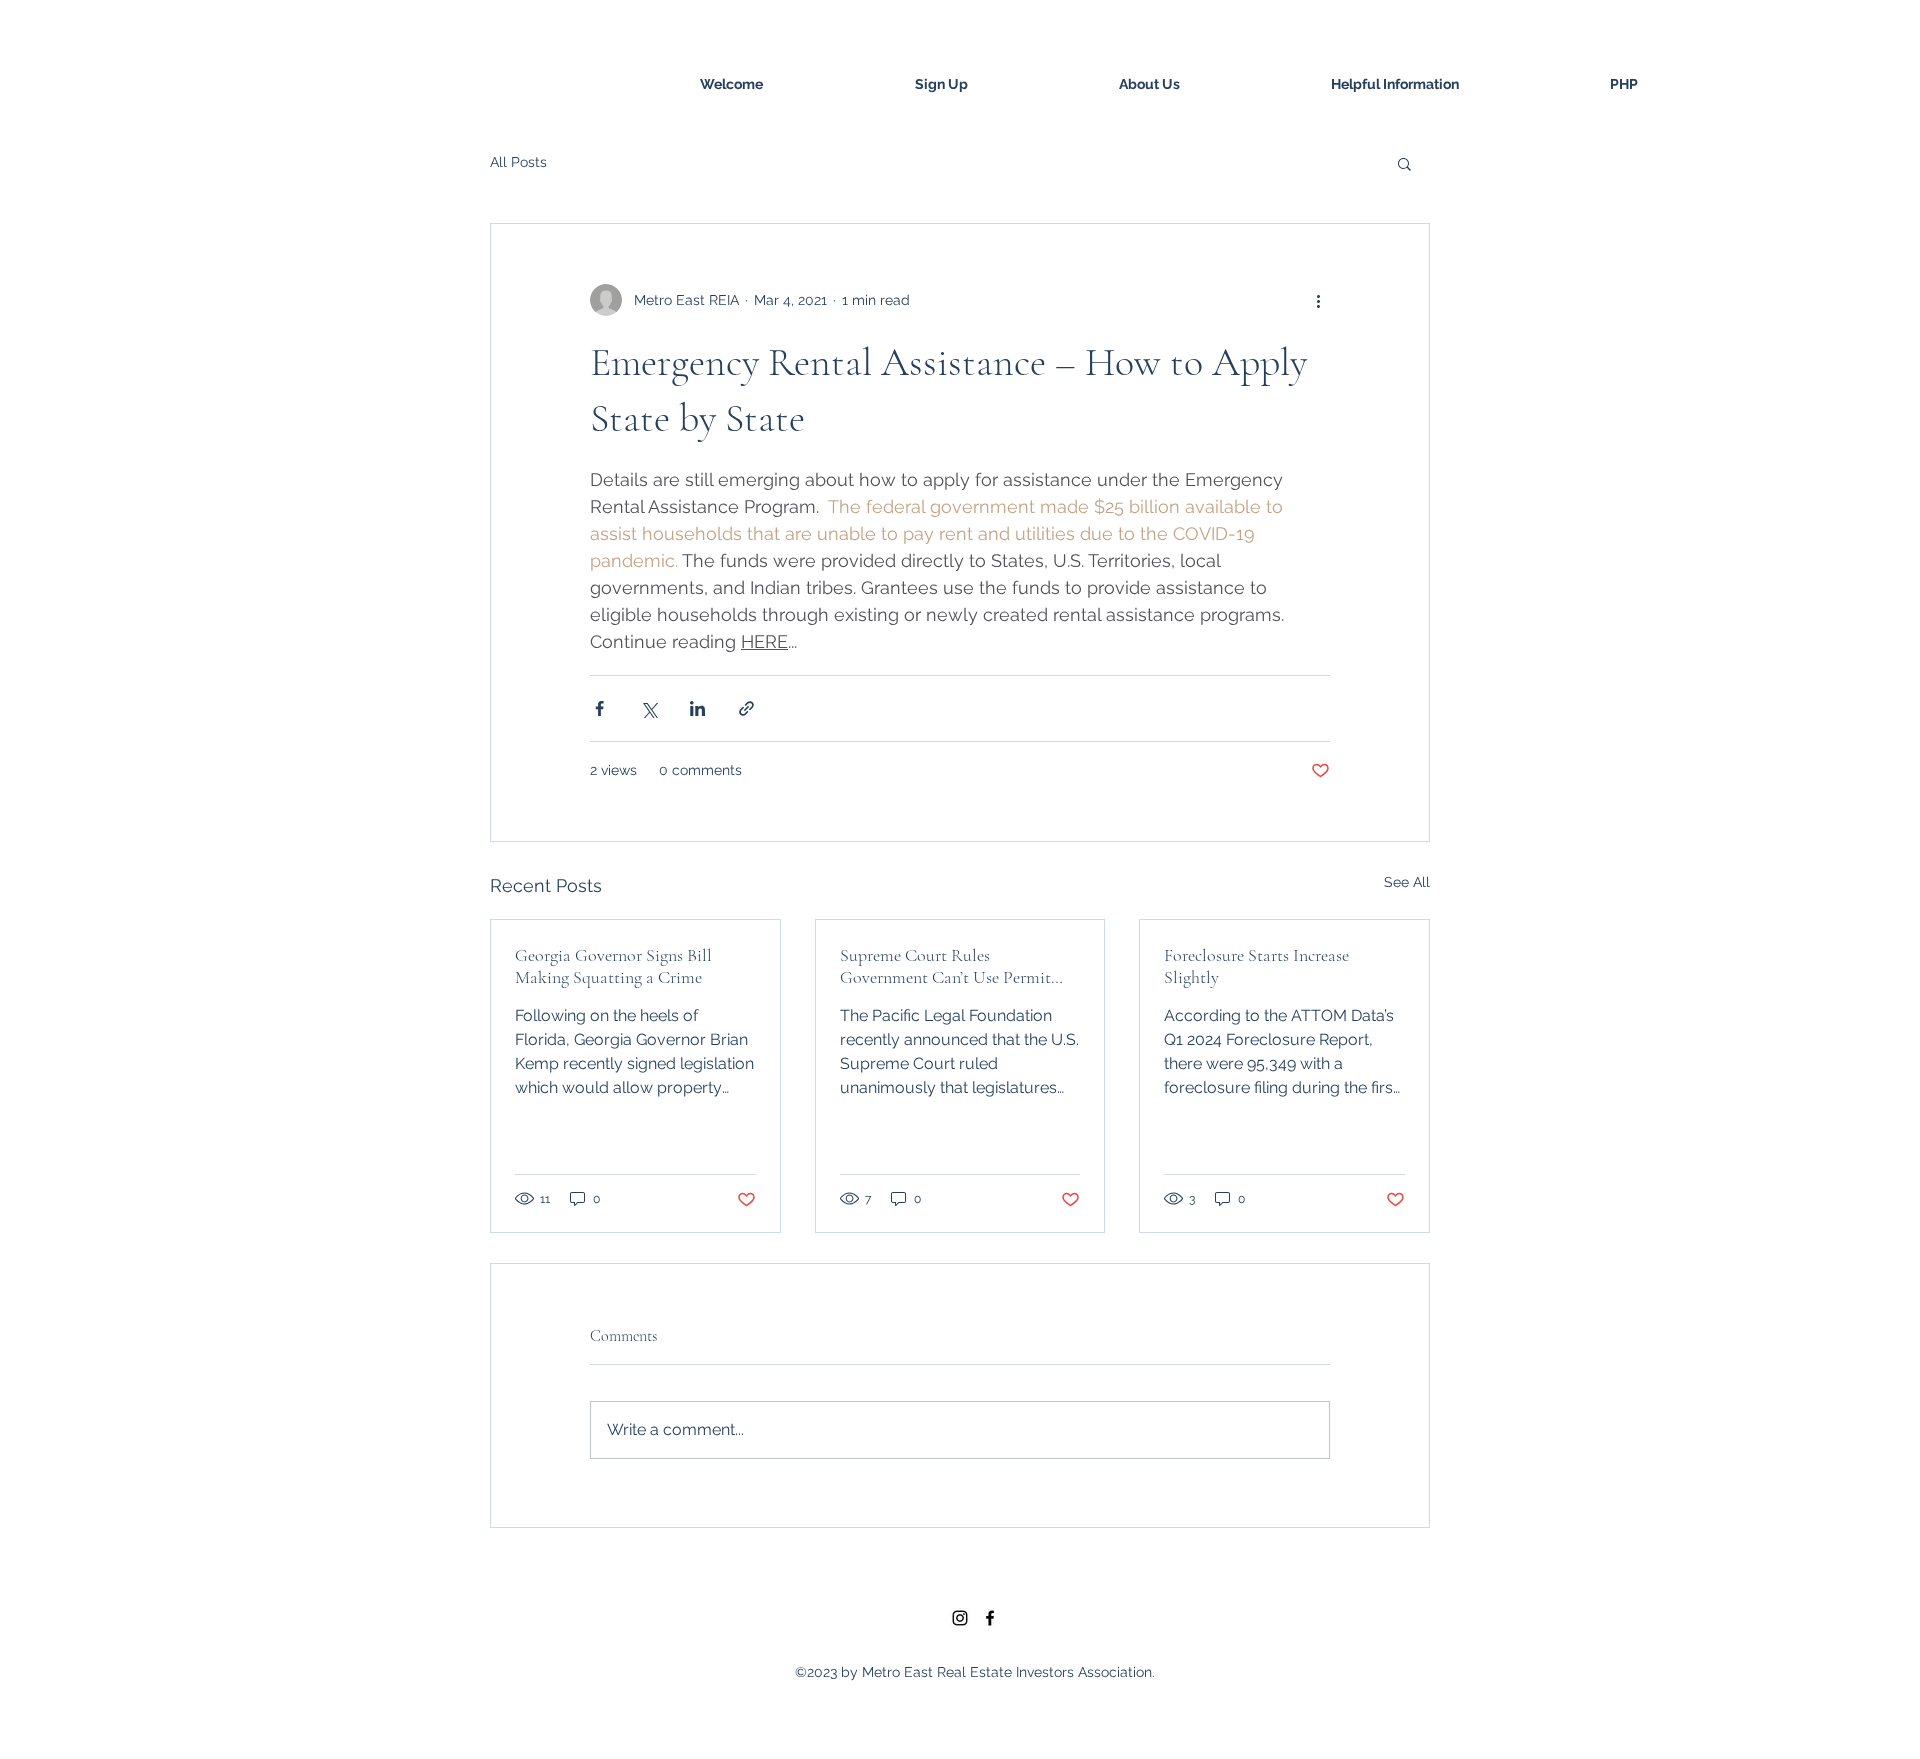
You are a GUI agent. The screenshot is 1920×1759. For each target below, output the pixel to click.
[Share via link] (746, 708)
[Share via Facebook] (599, 708)
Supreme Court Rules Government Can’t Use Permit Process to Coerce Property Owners (945, 966)
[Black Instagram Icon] (960, 1618)
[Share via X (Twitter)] (648, 708)
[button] (1404, 163)
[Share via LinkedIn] (697, 708)
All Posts (518, 162)
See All (1407, 882)
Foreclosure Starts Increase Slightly (1256, 966)
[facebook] (990, 1618)
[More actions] (1318, 300)
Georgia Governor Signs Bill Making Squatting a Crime (613, 966)
